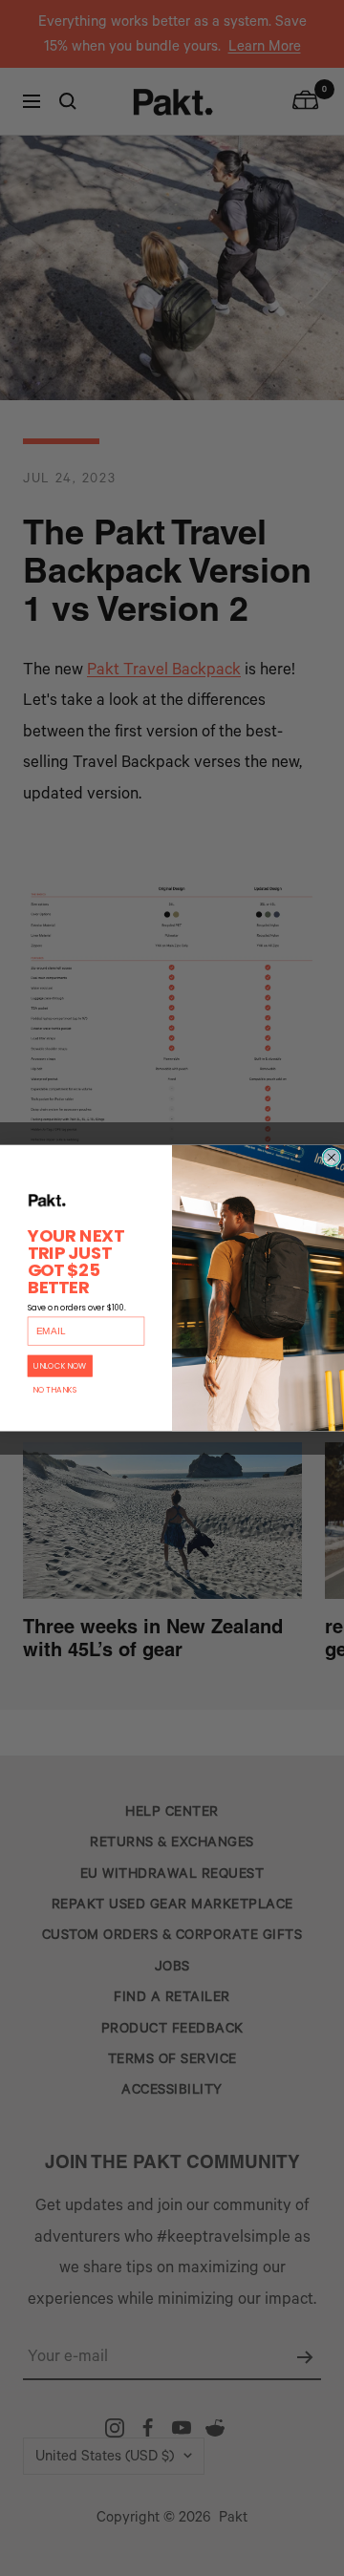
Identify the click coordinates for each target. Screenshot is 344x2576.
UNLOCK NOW (60, 1366)
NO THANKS (54, 1390)
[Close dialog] (332, 1158)
